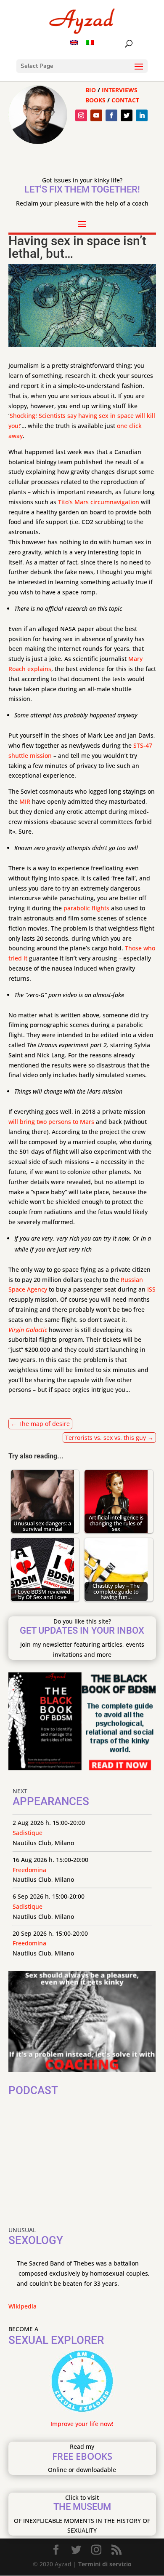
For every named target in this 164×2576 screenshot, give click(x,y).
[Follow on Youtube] (96, 115)
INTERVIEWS (120, 90)
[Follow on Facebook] (111, 115)
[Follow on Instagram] (81, 115)
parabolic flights (86, 908)
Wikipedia (22, 2306)
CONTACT (125, 100)
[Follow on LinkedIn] (142, 115)
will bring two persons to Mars (51, 1122)
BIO (91, 90)
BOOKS (95, 100)
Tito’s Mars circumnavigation (99, 502)
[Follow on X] (127, 115)
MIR (25, 801)
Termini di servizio (105, 2564)
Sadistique (28, 1833)
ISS (151, 1289)
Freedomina (29, 1870)
